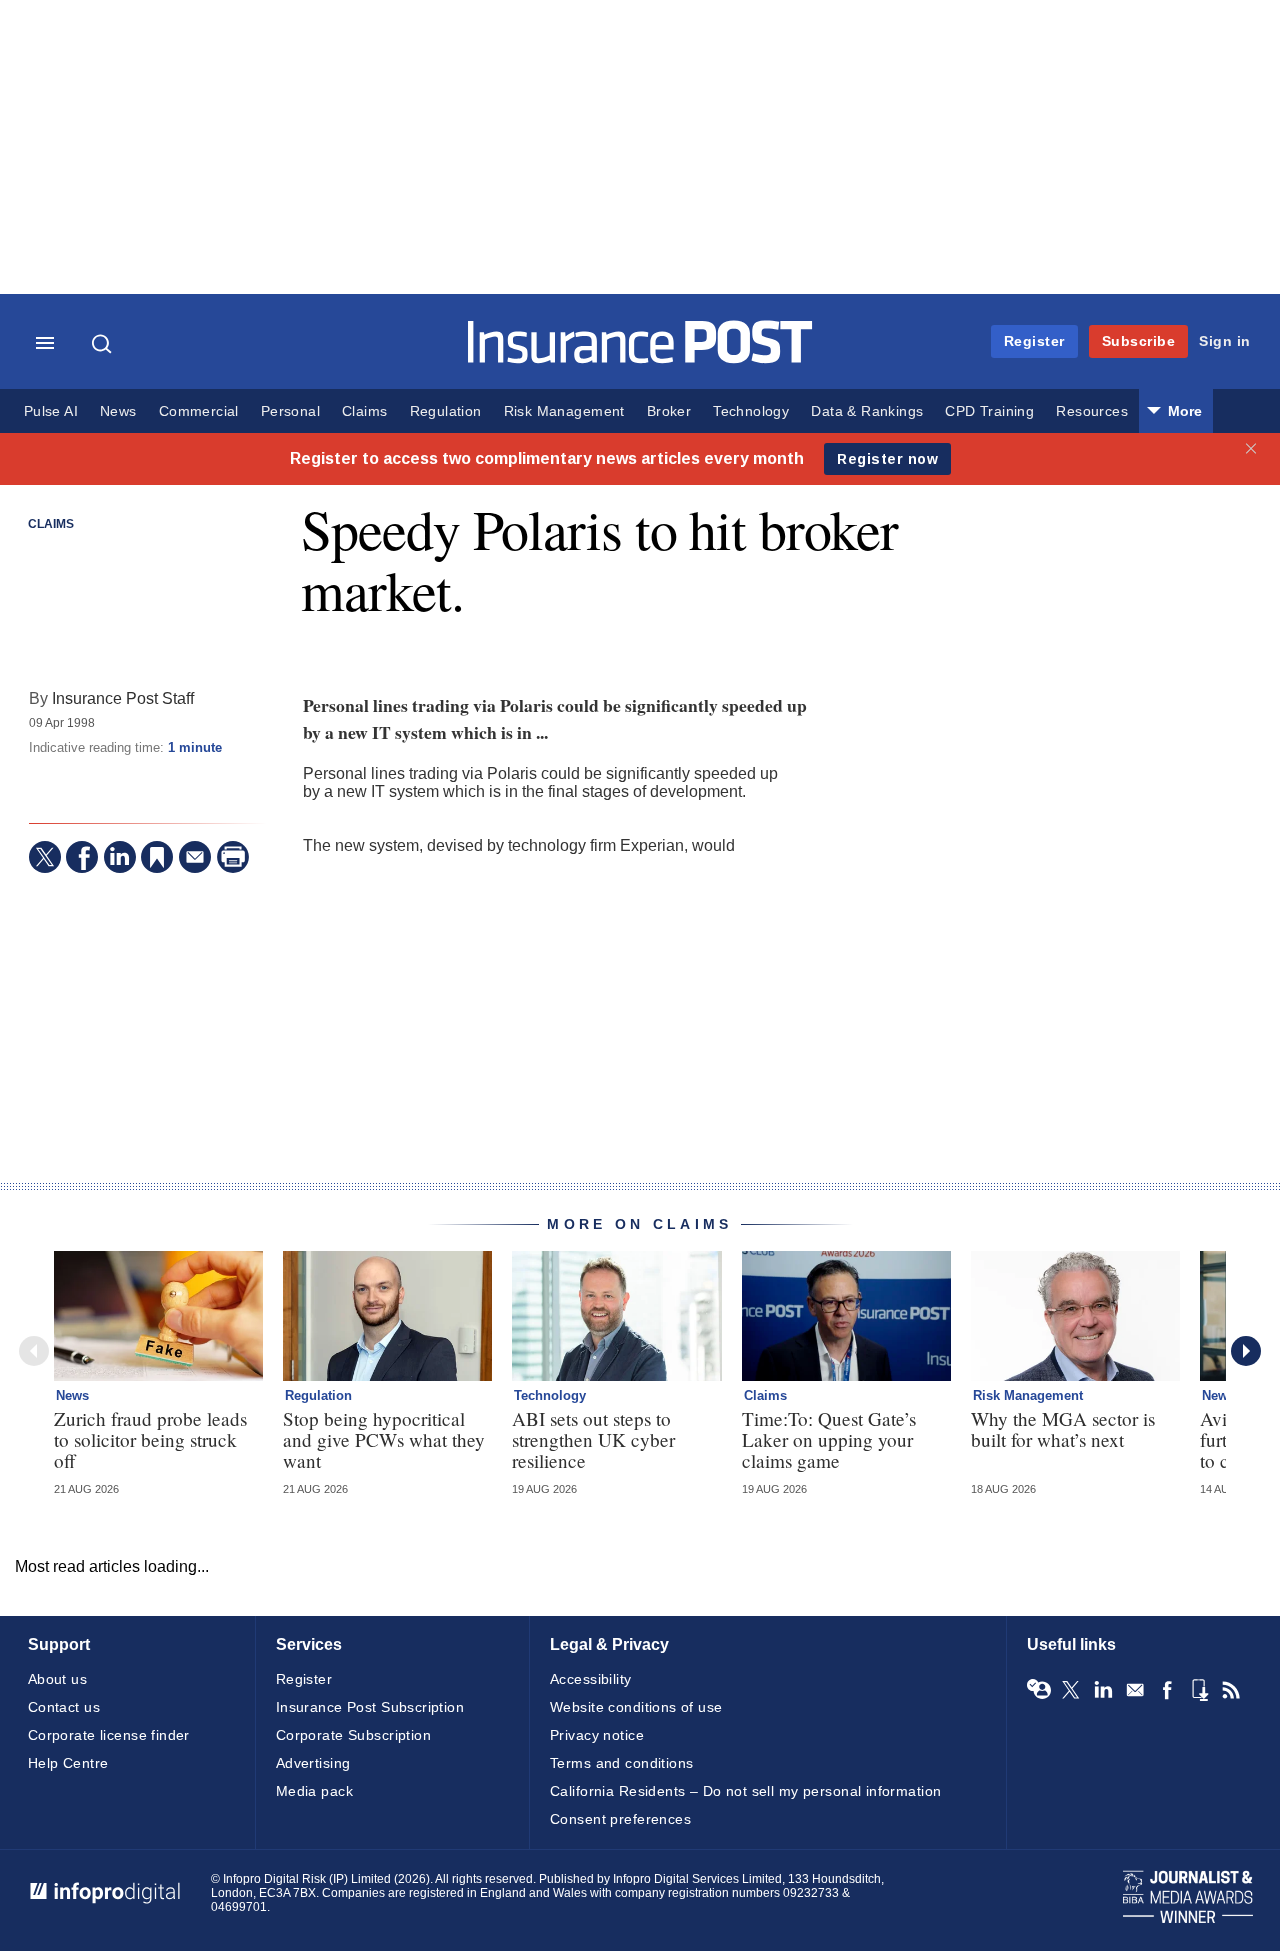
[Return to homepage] (640, 358)
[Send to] (195, 857)
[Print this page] (233, 857)
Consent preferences (620, 1819)
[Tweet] (45, 857)
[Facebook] (82, 857)
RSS (1231, 1690)
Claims (364, 411)
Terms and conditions (621, 1763)
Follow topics (1039, 1690)
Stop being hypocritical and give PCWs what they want (384, 1439)
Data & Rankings (867, 411)
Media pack (314, 1791)
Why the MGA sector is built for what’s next (1063, 1429)
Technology (751, 411)
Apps (1199, 1690)
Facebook (1167, 1690)
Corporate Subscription (353, 1735)
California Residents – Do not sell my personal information (745, 1791)
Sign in (1225, 341)
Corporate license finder (109, 1735)
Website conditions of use (636, 1707)
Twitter (1071, 1690)
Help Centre (68, 1763)
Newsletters (1135, 1690)
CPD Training (989, 411)
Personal (290, 411)
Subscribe (1139, 341)
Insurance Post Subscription (370, 1707)
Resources (1092, 411)
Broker (669, 411)
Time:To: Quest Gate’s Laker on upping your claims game (829, 1439)
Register (1034, 341)
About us (57, 1679)
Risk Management (564, 411)
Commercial (199, 411)
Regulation (446, 411)
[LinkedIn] (120, 857)
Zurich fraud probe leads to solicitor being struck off (150, 1439)
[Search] (104, 344)
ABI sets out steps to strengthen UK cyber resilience (593, 1439)
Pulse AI (51, 411)
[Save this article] (157, 857)
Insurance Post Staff (123, 698)
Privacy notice (597, 1735)
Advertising (313, 1763)
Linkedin (1103, 1690)
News (118, 411)
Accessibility (590, 1679)
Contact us (64, 1707)
